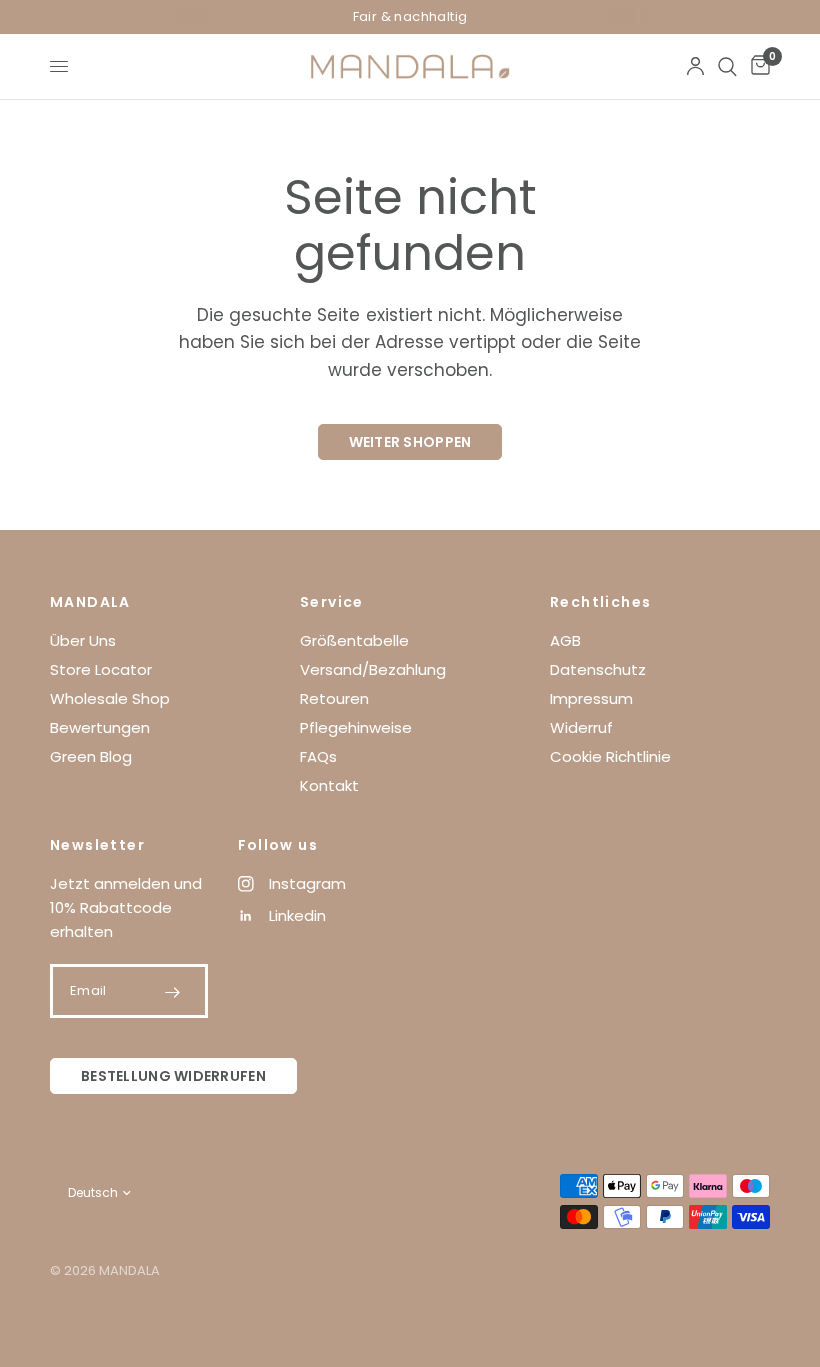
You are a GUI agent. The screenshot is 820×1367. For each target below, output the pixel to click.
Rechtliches (600, 602)
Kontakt (329, 785)
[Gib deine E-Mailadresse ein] (173, 992)
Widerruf (581, 727)
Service (332, 602)
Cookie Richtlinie (610, 756)
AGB (565, 640)
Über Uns (83, 640)
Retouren (334, 698)
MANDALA (90, 602)
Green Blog (91, 756)
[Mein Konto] (695, 66)
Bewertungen (100, 727)
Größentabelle (354, 640)
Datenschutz (598, 669)
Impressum (591, 698)
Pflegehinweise (356, 727)
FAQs (318, 756)
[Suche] (727, 66)
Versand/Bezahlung (373, 669)
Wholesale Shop (110, 698)
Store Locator (101, 669)
